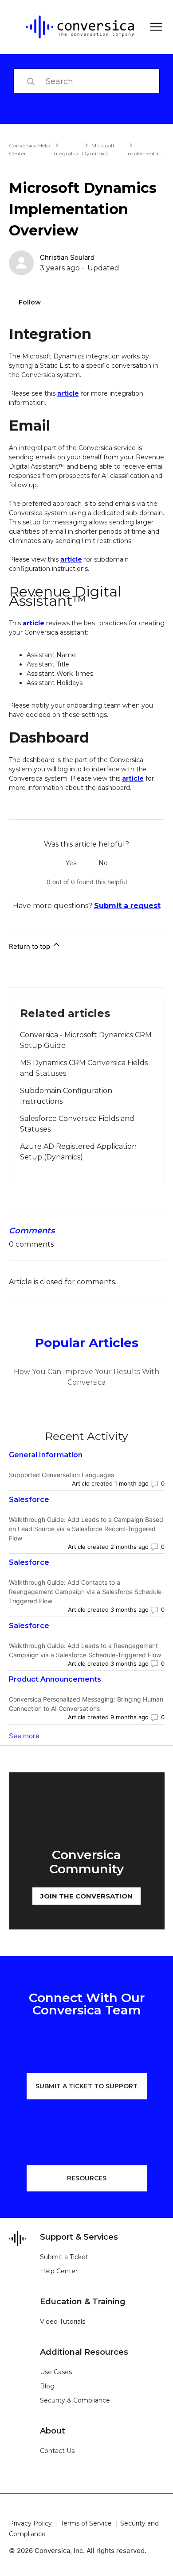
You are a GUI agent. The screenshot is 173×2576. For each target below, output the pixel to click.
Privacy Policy (30, 2523)
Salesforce (29, 1500)
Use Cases (56, 2372)
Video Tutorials (63, 2322)
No (103, 863)
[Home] (73, 27)
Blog (47, 2386)
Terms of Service (86, 2523)
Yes (71, 863)
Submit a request (127, 906)
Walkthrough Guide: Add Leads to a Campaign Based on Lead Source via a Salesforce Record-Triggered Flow (86, 1529)
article (68, 393)
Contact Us (57, 2451)
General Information (46, 1455)
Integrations (68, 153)
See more (24, 1736)
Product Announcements (55, 1679)
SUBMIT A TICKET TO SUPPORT (86, 2086)
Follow (30, 302)
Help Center (59, 2271)
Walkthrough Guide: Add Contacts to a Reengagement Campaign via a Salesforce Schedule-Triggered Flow (86, 1592)
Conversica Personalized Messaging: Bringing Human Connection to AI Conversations (86, 1704)
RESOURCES (87, 2178)
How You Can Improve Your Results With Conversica (86, 1377)
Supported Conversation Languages (61, 1475)
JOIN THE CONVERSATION (86, 1896)
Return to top (30, 946)
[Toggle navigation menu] (153, 27)
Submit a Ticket (64, 2257)
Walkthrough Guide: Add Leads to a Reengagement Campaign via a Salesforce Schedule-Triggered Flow (85, 1650)
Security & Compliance (75, 2400)
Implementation (147, 153)
